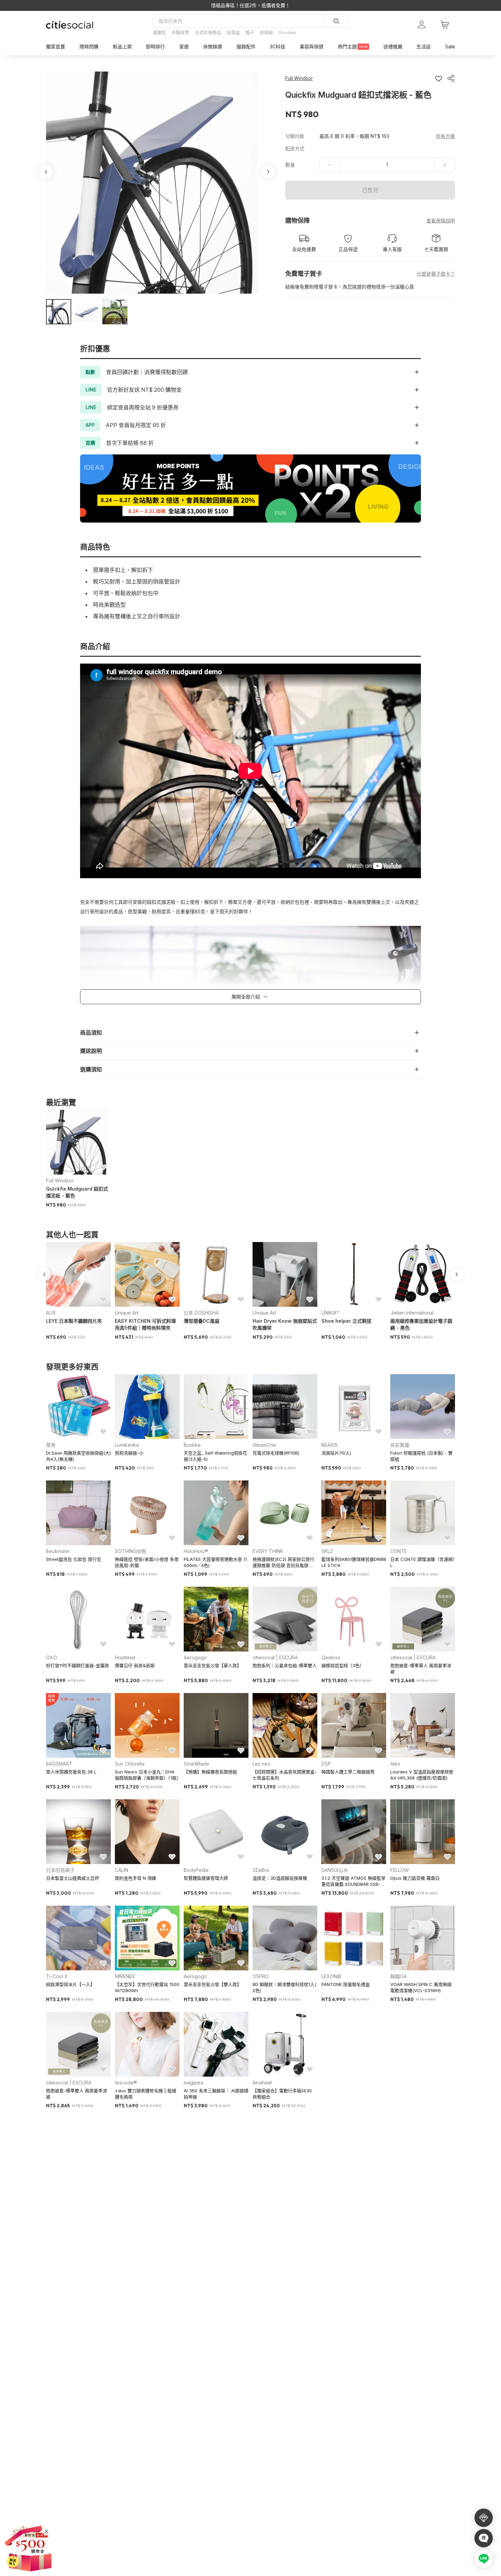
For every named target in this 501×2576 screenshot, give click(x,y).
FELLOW (400, 1870)
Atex (395, 1764)
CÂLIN (122, 1870)
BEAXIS (330, 1445)
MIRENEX (125, 1976)
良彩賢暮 (400, 1445)
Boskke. (193, 1445)
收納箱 (266, 32)
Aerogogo (195, 1657)
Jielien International (412, 1313)
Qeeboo (331, 1657)
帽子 (250, 32)
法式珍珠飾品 (208, 32)
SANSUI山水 (335, 1870)
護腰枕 (159, 32)
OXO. (52, 1657)
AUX (51, 1313)
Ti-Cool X (57, 1976)
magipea (193, 2083)
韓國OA (398, 1976)
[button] (59, 312)
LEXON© (331, 1976)
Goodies (287, 32)
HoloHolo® (196, 1551)
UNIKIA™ (330, 1313)
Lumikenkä (127, 1445)
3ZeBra (261, 1870)
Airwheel (262, 2083)
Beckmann (58, 1551)
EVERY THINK (268, 1551)
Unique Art (127, 1313)
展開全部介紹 (246, 997)
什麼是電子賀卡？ (436, 274)
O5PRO (261, 1976)
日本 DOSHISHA (201, 1313)
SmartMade (196, 1764)
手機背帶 (180, 32)
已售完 (370, 190)
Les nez (261, 1764)
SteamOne (264, 1445)
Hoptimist (125, 1657)
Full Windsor (60, 1181)
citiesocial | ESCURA (275, 1657)
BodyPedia (196, 1870)
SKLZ (327, 1551)
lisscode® (126, 2083)
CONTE (399, 1551)
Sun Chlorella (130, 1764)
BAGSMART (59, 1764)
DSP (326, 1764)
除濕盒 (233, 32)
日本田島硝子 (60, 1870)
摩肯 (51, 1445)
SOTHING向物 (130, 1551)
